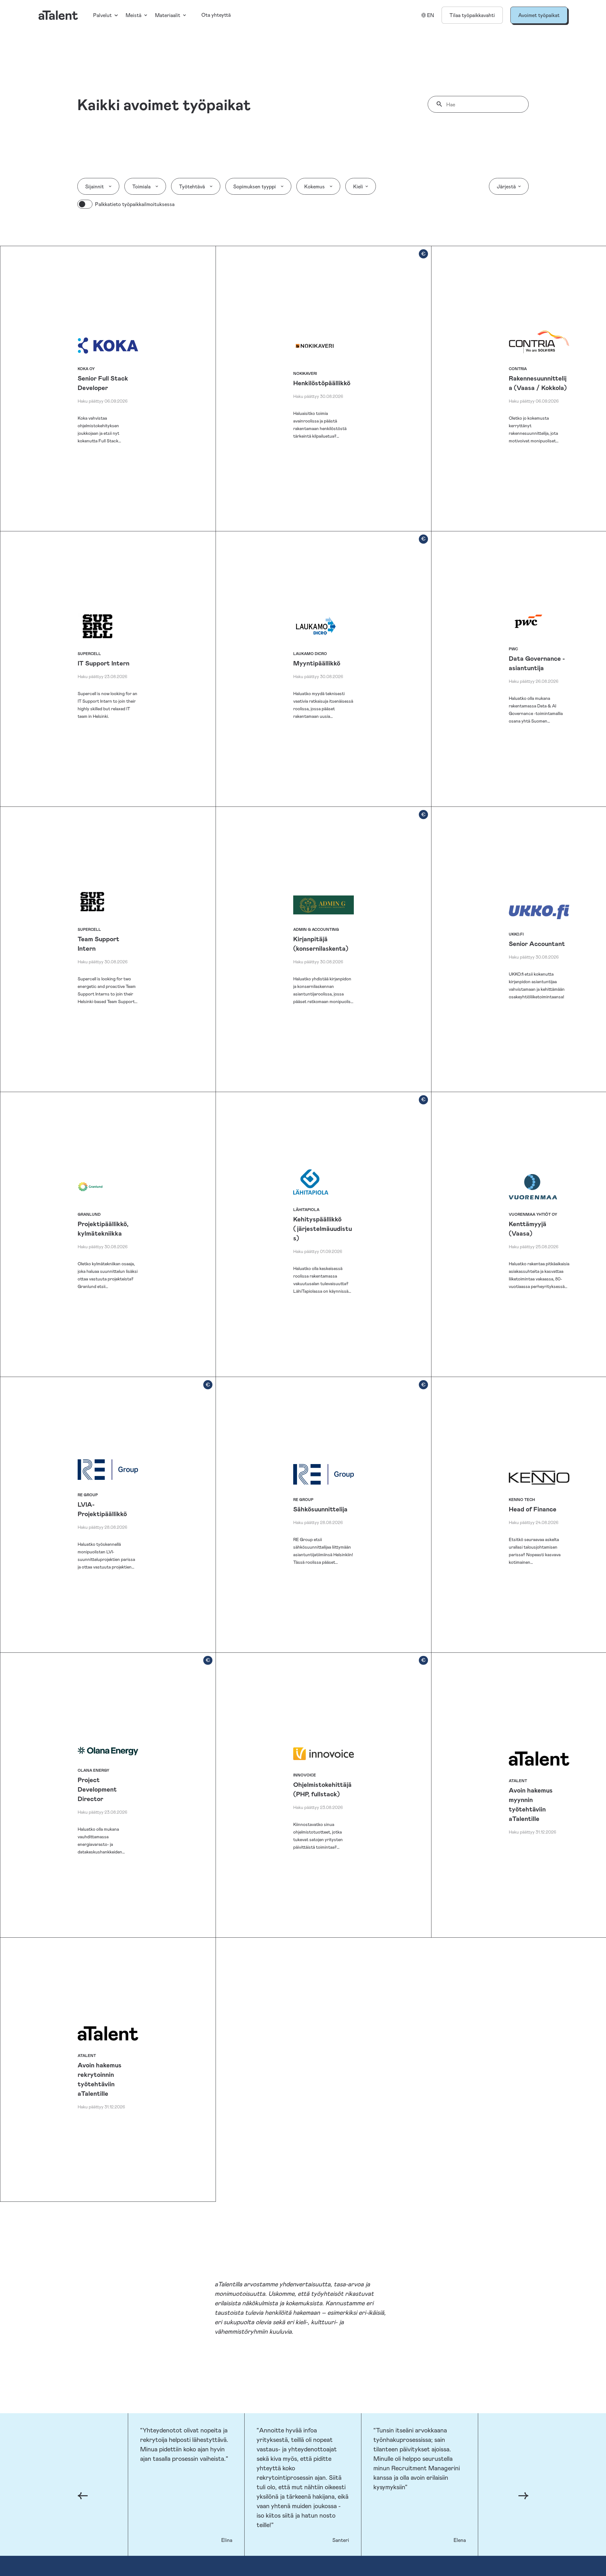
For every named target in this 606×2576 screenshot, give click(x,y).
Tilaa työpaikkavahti (472, 15)
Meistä (134, 15)
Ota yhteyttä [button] (216, 15)
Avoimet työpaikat (539, 15)
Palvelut (102, 15)
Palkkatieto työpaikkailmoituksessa (135, 204)
